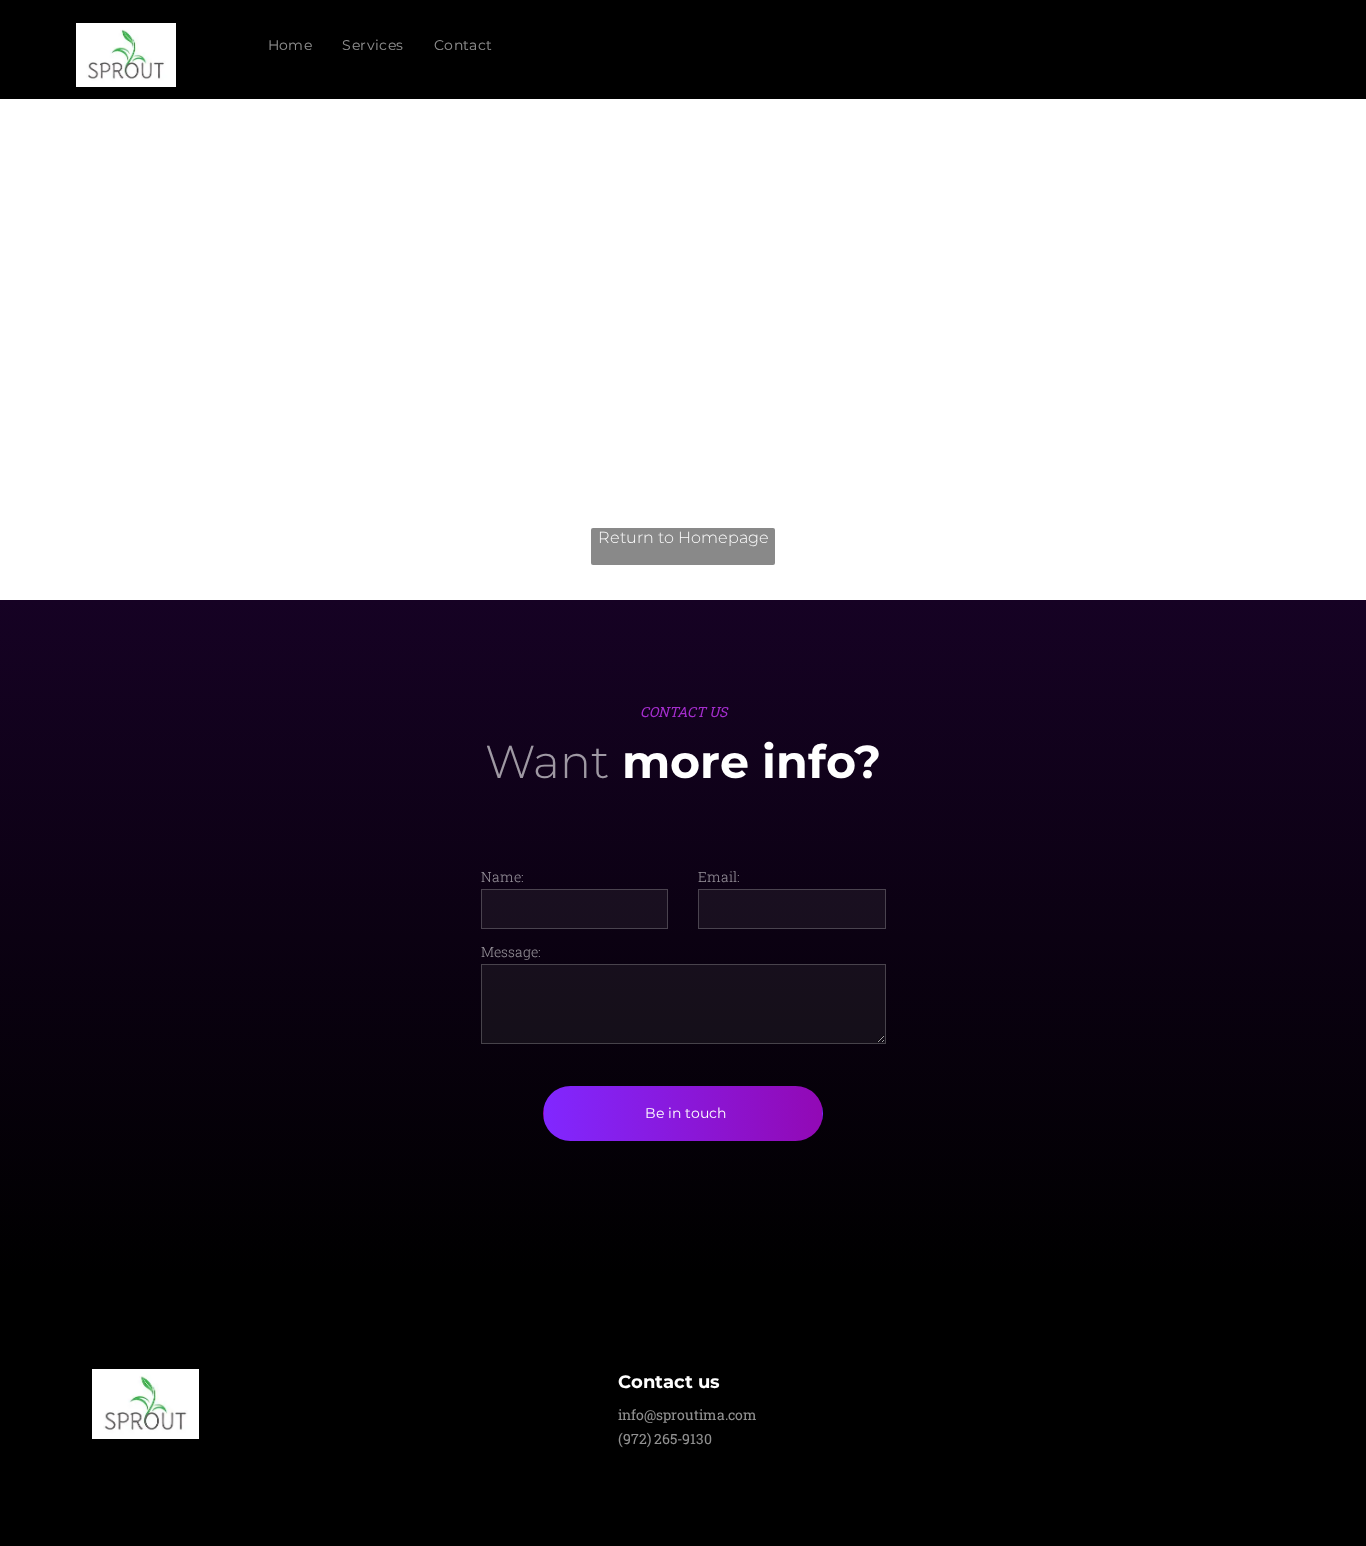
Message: (511, 951)
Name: (502, 876)
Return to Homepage (683, 537)
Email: (719, 876)
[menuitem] (290, 45)
